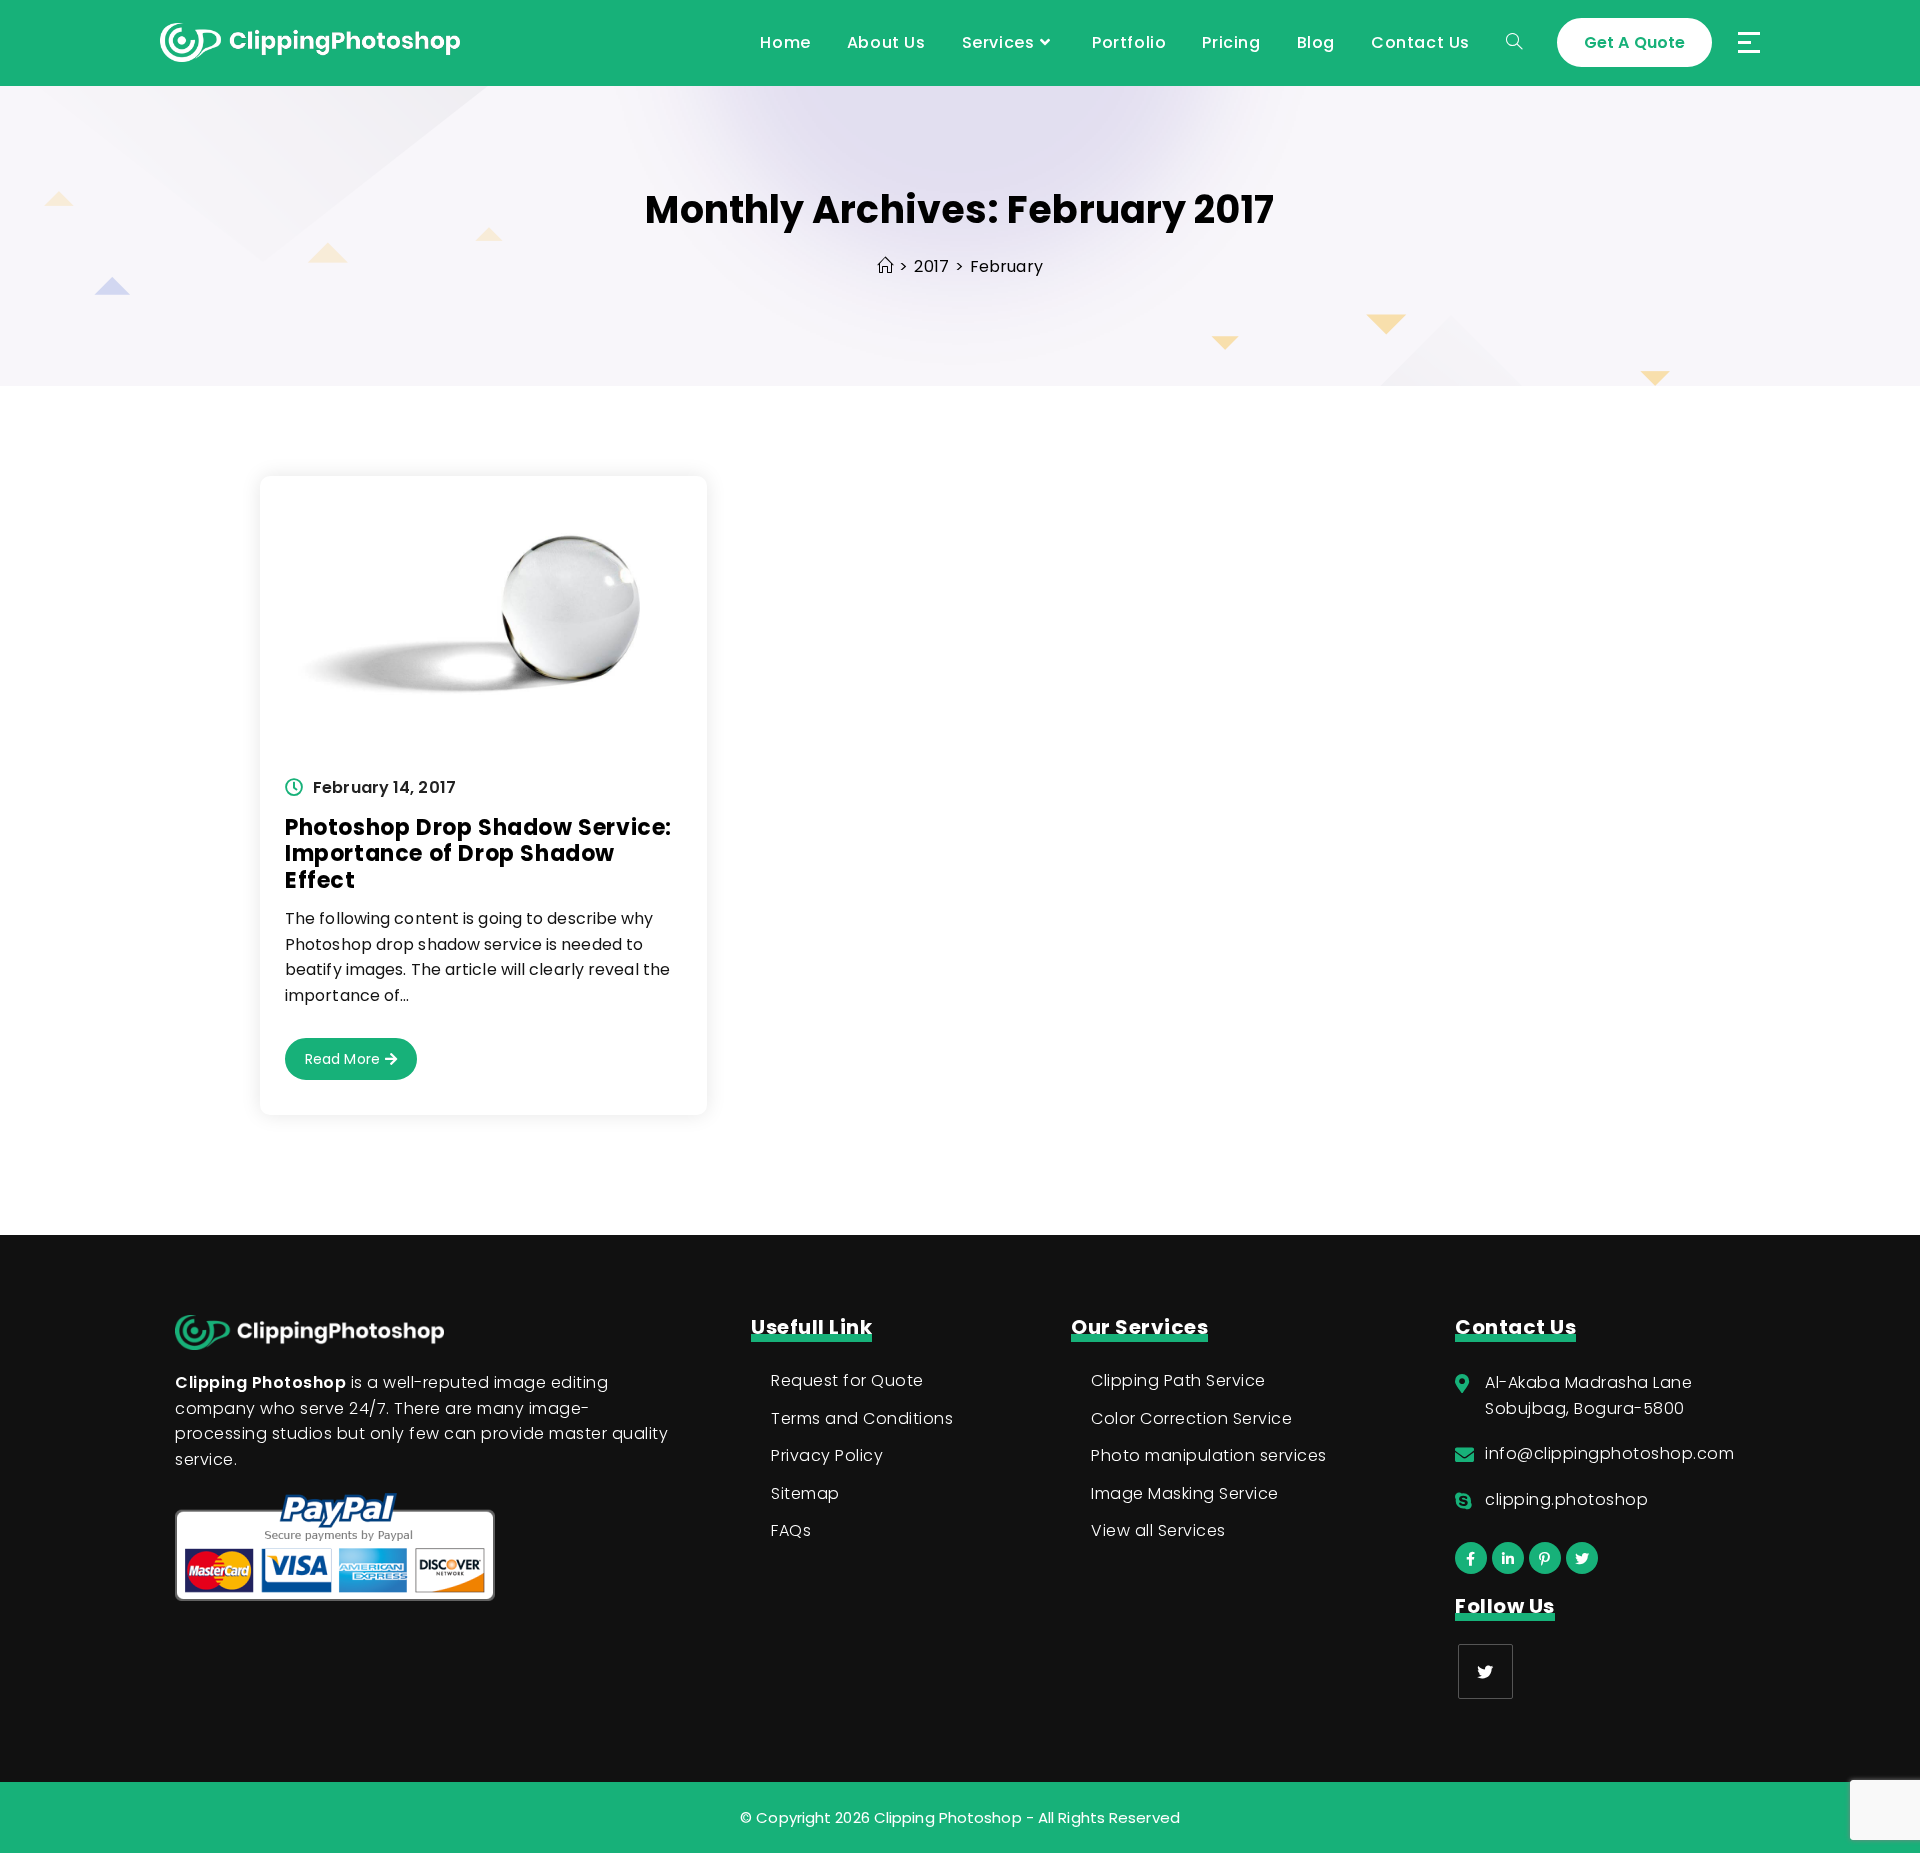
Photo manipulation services (1209, 1455)
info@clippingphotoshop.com (1609, 1453)
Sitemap (805, 1493)
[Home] (885, 266)
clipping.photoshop (1566, 1499)
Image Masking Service (1185, 1493)
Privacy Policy (827, 1455)
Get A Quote (1634, 42)
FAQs (791, 1530)
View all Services (1158, 1530)
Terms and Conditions (862, 1418)
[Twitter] (1485, 1671)
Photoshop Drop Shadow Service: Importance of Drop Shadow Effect (478, 854)
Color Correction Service (1191, 1418)
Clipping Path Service (1178, 1380)
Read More (361, 1064)
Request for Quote (847, 1380)
